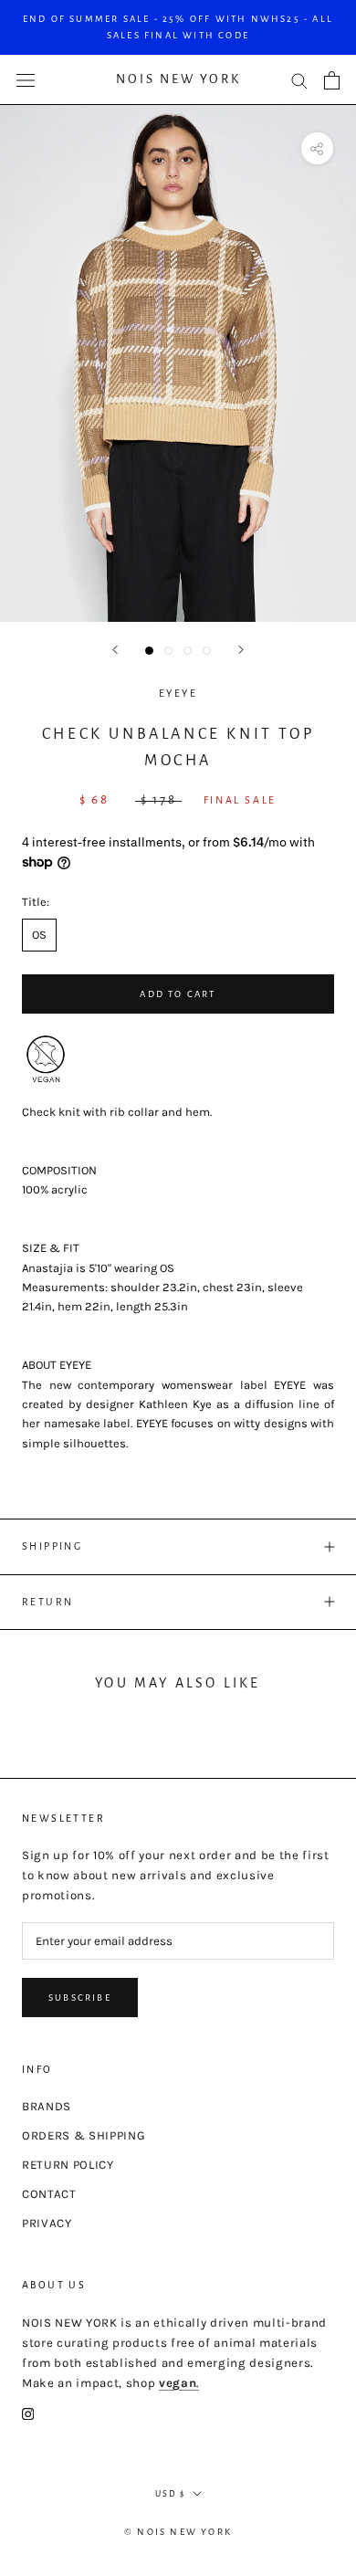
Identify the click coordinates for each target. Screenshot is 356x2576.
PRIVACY (47, 2223)
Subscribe (80, 1998)
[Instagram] (28, 2413)
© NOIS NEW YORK (178, 2532)
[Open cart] (332, 80)
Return (47, 1602)
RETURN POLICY (68, 2165)
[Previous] (115, 650)
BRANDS (47, 2106)
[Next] (241, 650)
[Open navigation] (26, 80)
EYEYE (178, 693)
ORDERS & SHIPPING (84, 2135)
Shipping (52, 1546)
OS (39, 935)
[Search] (299, 80)
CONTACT (49, 2194)
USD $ (170, 2494)
